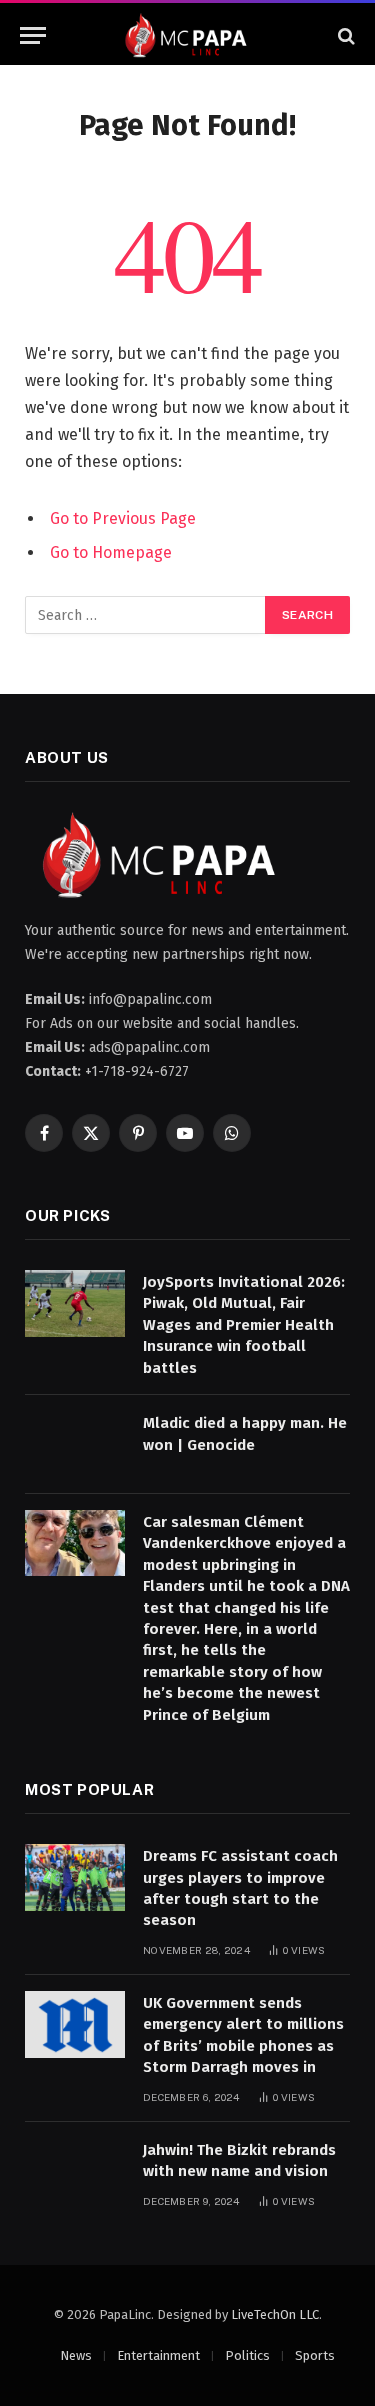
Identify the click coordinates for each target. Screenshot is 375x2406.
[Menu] (33, 35)
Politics (247, 2355)
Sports (315, 2355)
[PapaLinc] (187, 35)
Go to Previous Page (123, 518)
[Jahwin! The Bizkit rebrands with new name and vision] (75, 2171)
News (76, 2355)
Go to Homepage (111, 552)
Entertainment (158, 2355)
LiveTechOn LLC (275, 2314)
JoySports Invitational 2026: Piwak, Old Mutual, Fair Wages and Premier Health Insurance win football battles (244, 1325)
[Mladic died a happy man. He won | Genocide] (75, 1444)
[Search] (344, 35)
